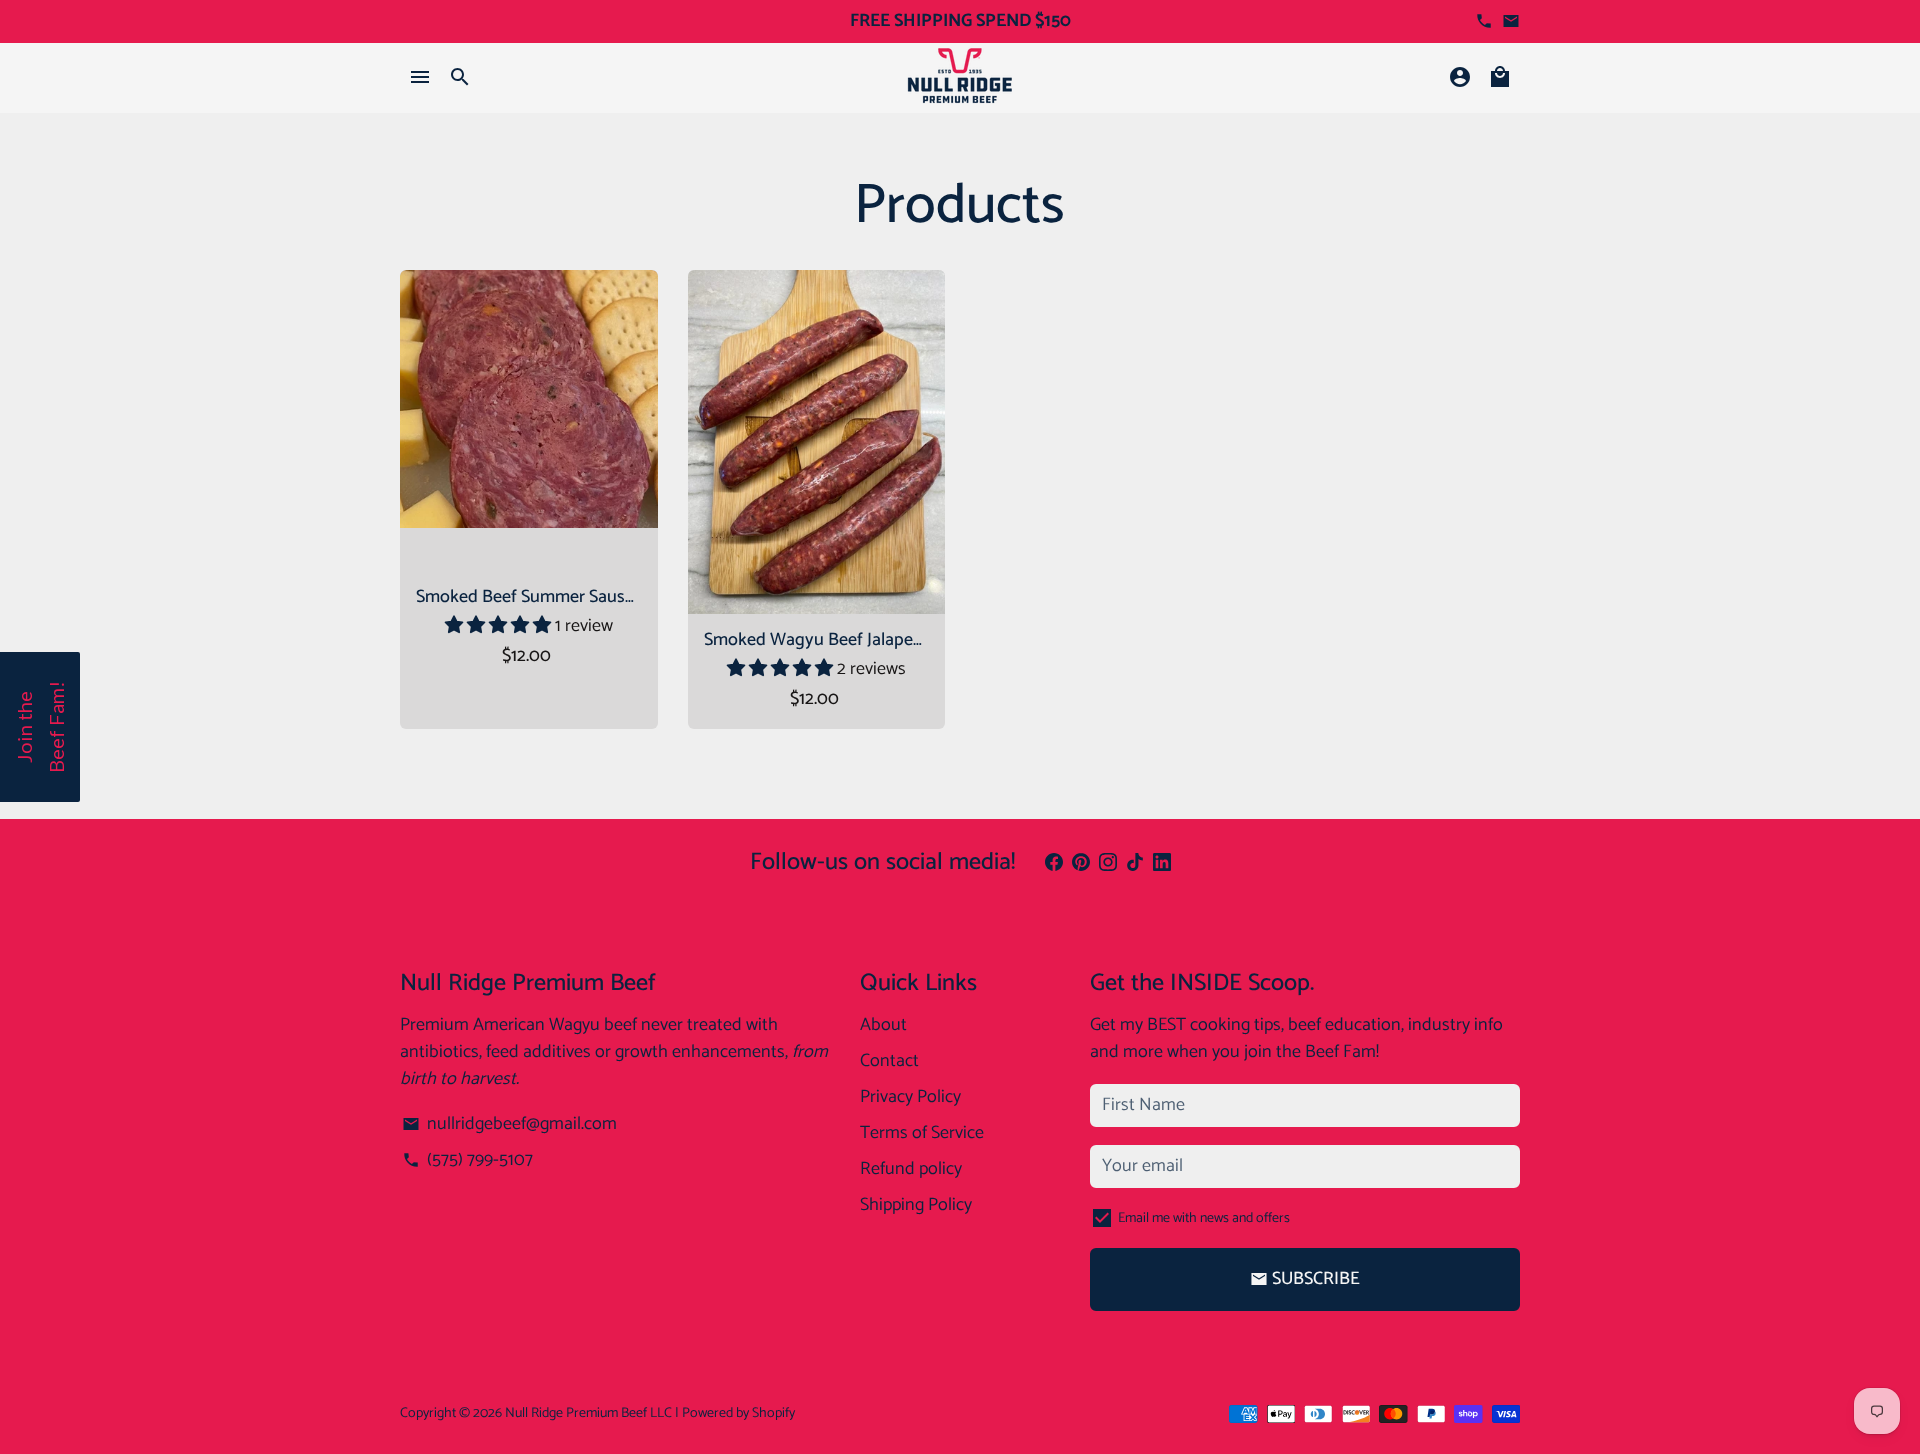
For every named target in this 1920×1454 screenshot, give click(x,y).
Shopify (773, 1413)
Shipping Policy (916, 1205)
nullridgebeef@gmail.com (509, 1124)
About (883, 1025)
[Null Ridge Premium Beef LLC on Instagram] (1108, 863)
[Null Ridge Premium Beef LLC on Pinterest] (1081, 863)
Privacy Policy (910, 1097)
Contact (889, 1061)
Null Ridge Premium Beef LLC (588, 1413)
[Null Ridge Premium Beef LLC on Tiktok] (1135, 863)
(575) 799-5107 (467, 1160)
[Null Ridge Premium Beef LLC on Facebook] (1054, 863)
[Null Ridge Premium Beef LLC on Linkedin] (1162, 863)
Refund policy (911, 1169)
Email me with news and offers (1204, 1218)
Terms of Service (922, 1133)
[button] (500, 626)
